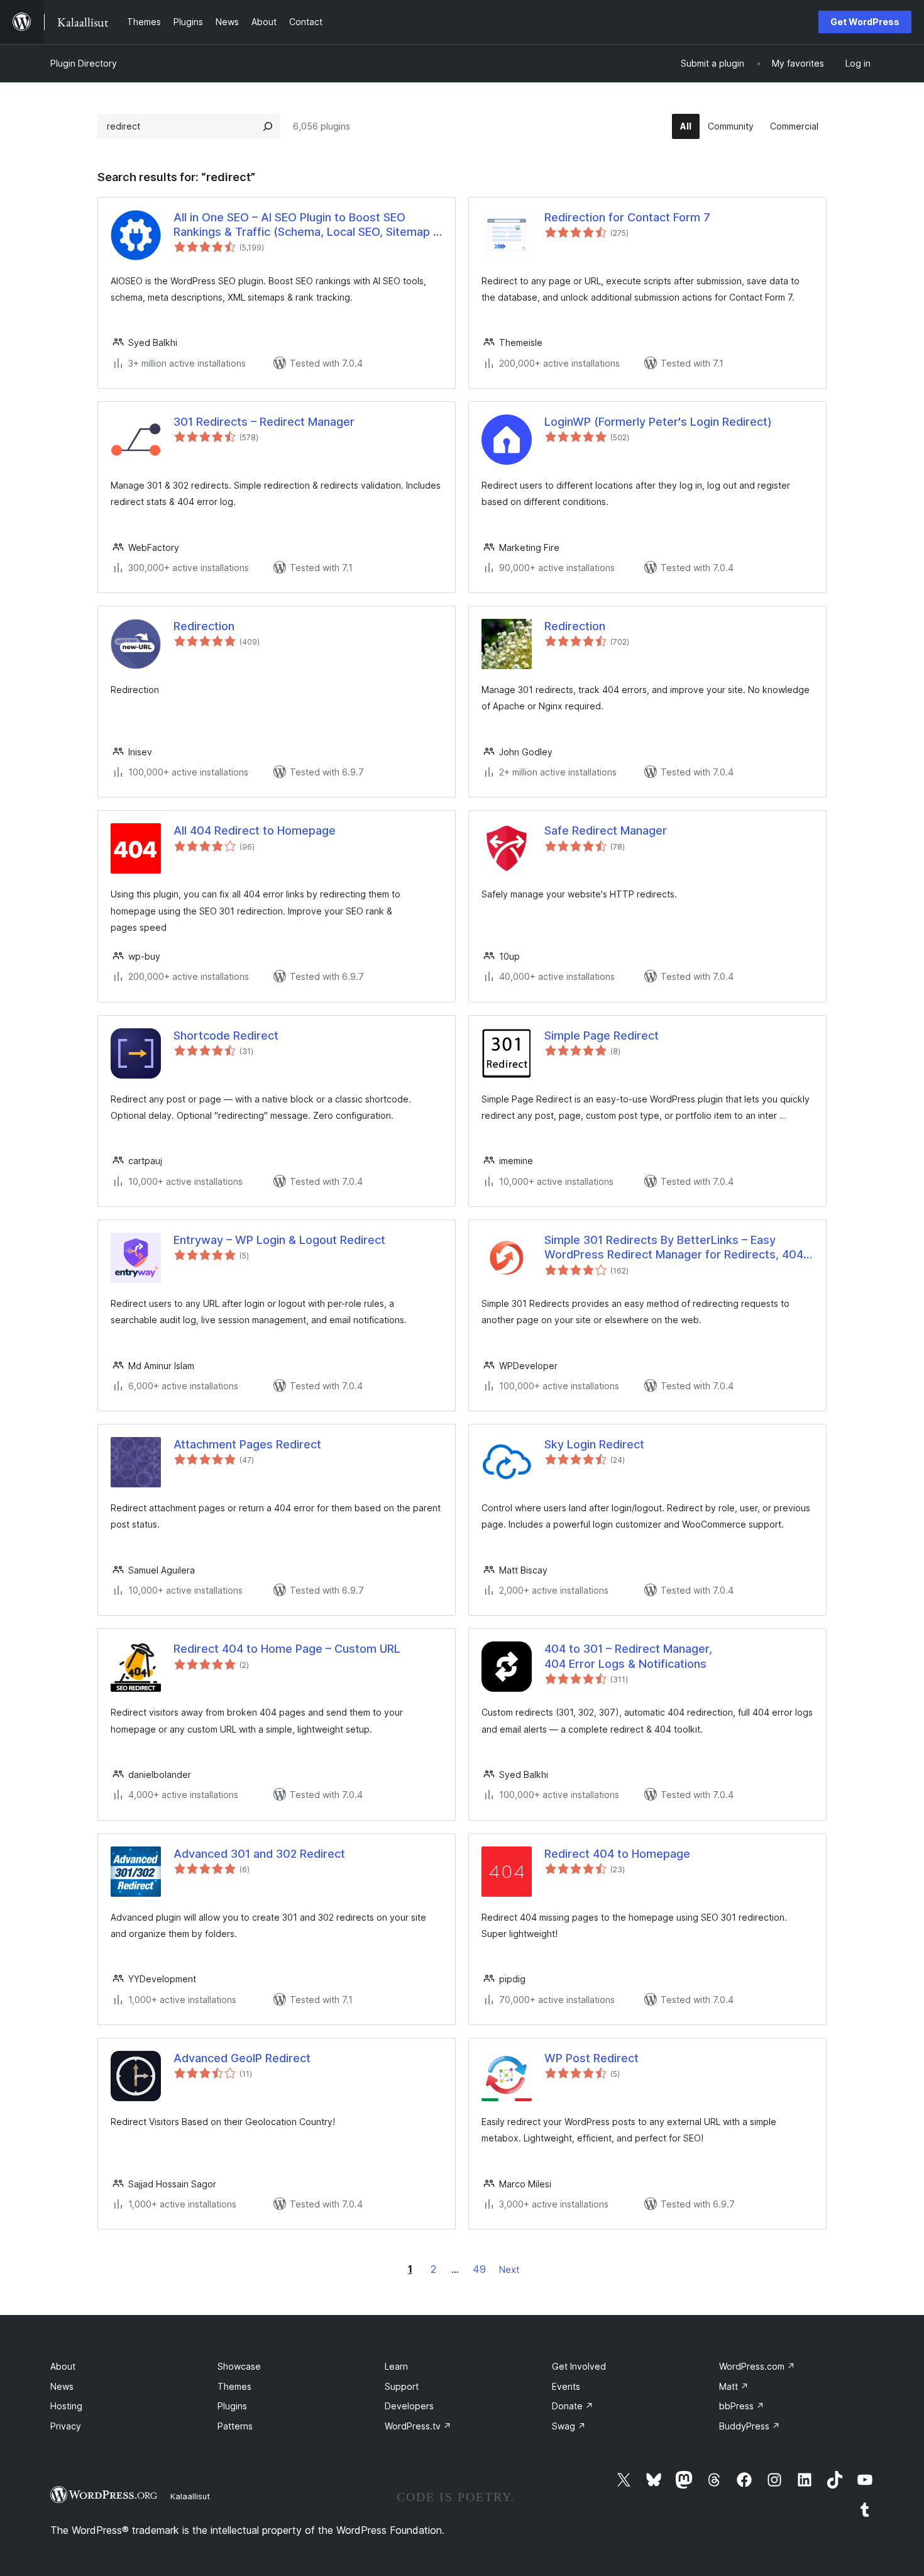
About (63, 2366)
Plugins (232, 2406)
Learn (396, 2366)
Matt (734, 2386)
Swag (569, 2426)
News (62, 2386)
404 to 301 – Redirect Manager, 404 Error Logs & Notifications (628, 1656)
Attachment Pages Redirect (247, 1444)
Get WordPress (865, 22)
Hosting (66, 2406)
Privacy (66, 2426)
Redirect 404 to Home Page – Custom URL (287, 1649)
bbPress (742, 2406)
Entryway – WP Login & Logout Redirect (279, 1240)
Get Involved (579, 2366)
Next (509, 2269)
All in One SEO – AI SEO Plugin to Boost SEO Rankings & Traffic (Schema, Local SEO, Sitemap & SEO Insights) (307, 225)
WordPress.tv (418, 2426)
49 (479, 2269)
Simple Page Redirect (602, 1035)
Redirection (204, 626)
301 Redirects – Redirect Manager (264, 422)
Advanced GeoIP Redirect (242, 2058)
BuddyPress (750, 2426)
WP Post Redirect (591, 2058)
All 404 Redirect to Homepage (255, 830)
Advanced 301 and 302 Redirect (259, 1854)
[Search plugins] (268, 126)
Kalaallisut (190, 2496)
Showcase (239, 2366)
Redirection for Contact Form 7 (627, 217)
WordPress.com (757, 2366)
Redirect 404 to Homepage (617, 1854)
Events (566, 2386)
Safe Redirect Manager (606, 830)
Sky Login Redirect (594, 1444)
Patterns (235, 2426)
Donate (573, 2406)
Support (402, 2386)
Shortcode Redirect (226, 1035)
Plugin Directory (84, 63)
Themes (234, 2386)
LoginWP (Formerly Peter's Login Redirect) (658, 422)
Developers (409, 2406)
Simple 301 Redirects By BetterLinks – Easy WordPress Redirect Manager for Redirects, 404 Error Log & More (674, 1248)
